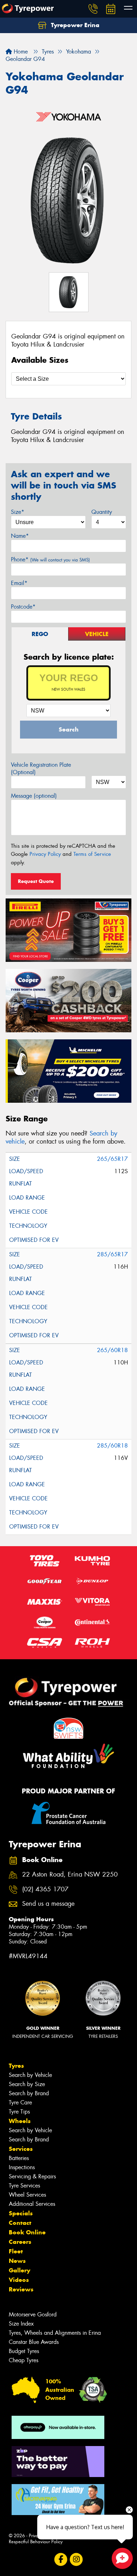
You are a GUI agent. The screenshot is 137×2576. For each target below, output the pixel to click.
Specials (21, 2213)
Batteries (19, 2158)
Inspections (22, 2167)
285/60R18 (112, 1446)
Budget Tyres (24, 2351)
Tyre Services (24, 2186)
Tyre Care (20, 2102)
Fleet (16, 2251)
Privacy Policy (45, 854)
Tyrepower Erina (74, 25)
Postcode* (23, 607)
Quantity (102, 512)
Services (21, 2149)
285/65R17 (112, 1254)
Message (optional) (34, 796)
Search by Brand (29, 2093)
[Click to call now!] (93, 9)
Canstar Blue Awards (34, 2342)
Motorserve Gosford (33, 2314)
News (17, 2261)
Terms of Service (92, 854)
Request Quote (36, 881)
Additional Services (32, 2204)
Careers (20, 2242)
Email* (19, 583)
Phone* (50, 559)
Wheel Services (27, 2195)
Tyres (16, 2066)
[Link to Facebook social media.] (61, 2560)
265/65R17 (112, 1159)
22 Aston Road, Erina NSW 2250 (70, 1875)
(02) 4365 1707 (45, 1889)
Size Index (21, 2324)
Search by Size (27, 2084)
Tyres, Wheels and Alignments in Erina (55, 2333)
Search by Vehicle (30, 2075)
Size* (18, 512)
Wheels (20, 2121)
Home (20, 52)
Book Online (27, 2232)
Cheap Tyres (24, 2360)
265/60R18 (112, 1350)
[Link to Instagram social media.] (76, 2560)
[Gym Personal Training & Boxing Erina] (58, 2500)
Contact (20, 2223)
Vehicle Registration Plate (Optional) (41, 769)
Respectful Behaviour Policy (36, 2542)
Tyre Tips (19, 2112)
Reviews (21, 2289)
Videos (19, 2280)
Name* (20, 536)
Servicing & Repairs (32, 2176)
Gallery (19, 2270)
